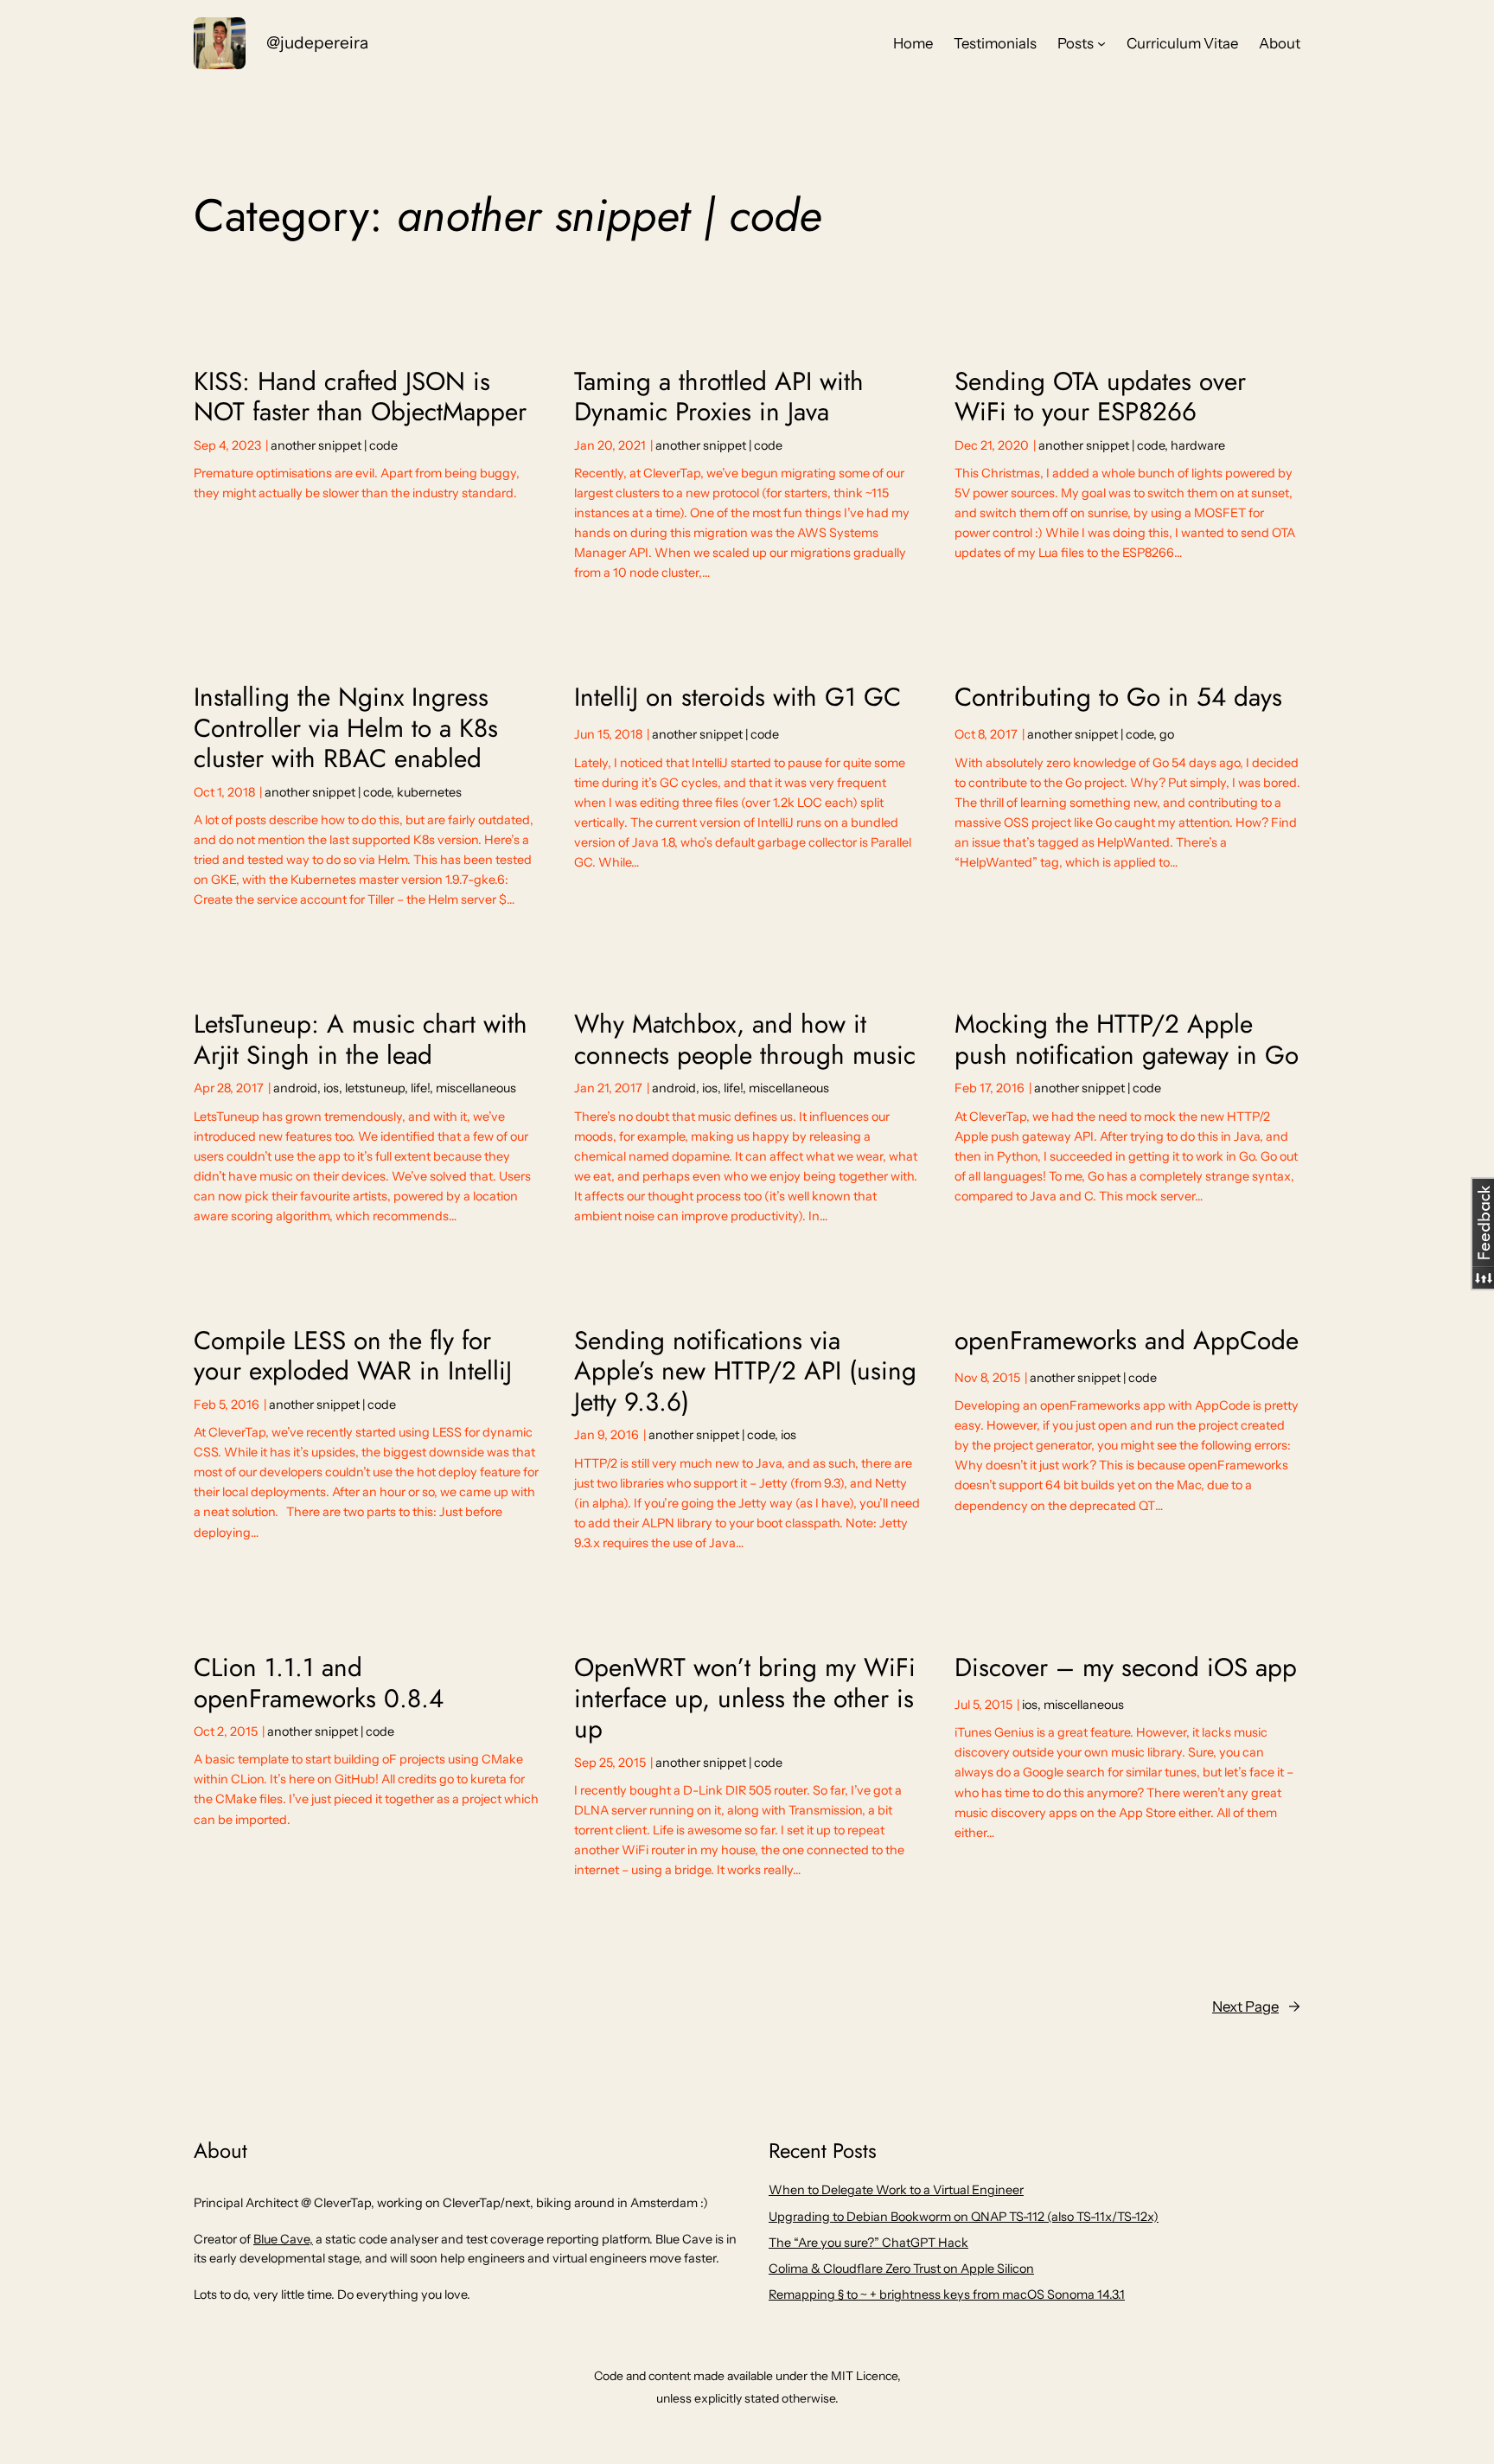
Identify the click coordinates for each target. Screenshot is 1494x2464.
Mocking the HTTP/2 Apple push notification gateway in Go (1127, 1039)
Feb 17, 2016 (990, 1088)
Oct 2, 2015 (226, 1731)
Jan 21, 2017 (608, 1088)
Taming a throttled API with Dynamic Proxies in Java (719, 397)
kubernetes (429, 792)
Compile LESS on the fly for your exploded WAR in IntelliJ (353, 1356)
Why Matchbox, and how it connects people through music (745, 1039)
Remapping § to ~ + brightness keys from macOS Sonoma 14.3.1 (947, 2294)
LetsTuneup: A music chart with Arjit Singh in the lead (361, 1039)
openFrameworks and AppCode (1127, 1341)
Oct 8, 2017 (986, 734)
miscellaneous (476, 1088)
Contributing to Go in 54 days (1118, 697)
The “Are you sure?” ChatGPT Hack (868, 2243)
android (295, 1088)
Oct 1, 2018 (224, 792)
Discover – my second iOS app (1126, 1667)
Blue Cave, (283, 2239)
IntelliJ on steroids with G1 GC (737, 697)
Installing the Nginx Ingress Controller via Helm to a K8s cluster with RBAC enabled (346, 728)
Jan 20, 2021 (610, 445)
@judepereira (317, 42)
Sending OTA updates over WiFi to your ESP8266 (1100, 397)
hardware (1198, 445)
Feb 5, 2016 (227, 1405)
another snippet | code (334, 445)
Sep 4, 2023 (227, 445)
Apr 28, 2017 (229, 1088)
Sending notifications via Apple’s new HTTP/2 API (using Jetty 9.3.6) (745, 1371)
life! (420, 1088)
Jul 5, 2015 (983, 1705)
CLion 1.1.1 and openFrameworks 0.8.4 (319, 1683)
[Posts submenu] (1101, 43)
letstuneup (375, 1088)
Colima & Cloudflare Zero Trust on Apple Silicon (901, 2269)
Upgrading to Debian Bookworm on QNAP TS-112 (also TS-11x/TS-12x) (964, 2217)
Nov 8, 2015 (987, 1378)
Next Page (1256, 2006)
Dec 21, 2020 (992, 445)
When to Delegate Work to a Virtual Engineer (896, 2190)
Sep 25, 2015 (610, 1763)
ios (331, 1088)
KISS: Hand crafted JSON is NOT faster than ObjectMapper (360, 397)
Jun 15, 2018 (608, 734)
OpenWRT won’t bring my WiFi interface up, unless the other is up (745, 1698)
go (1167, 734)
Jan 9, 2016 (607, 1435)
